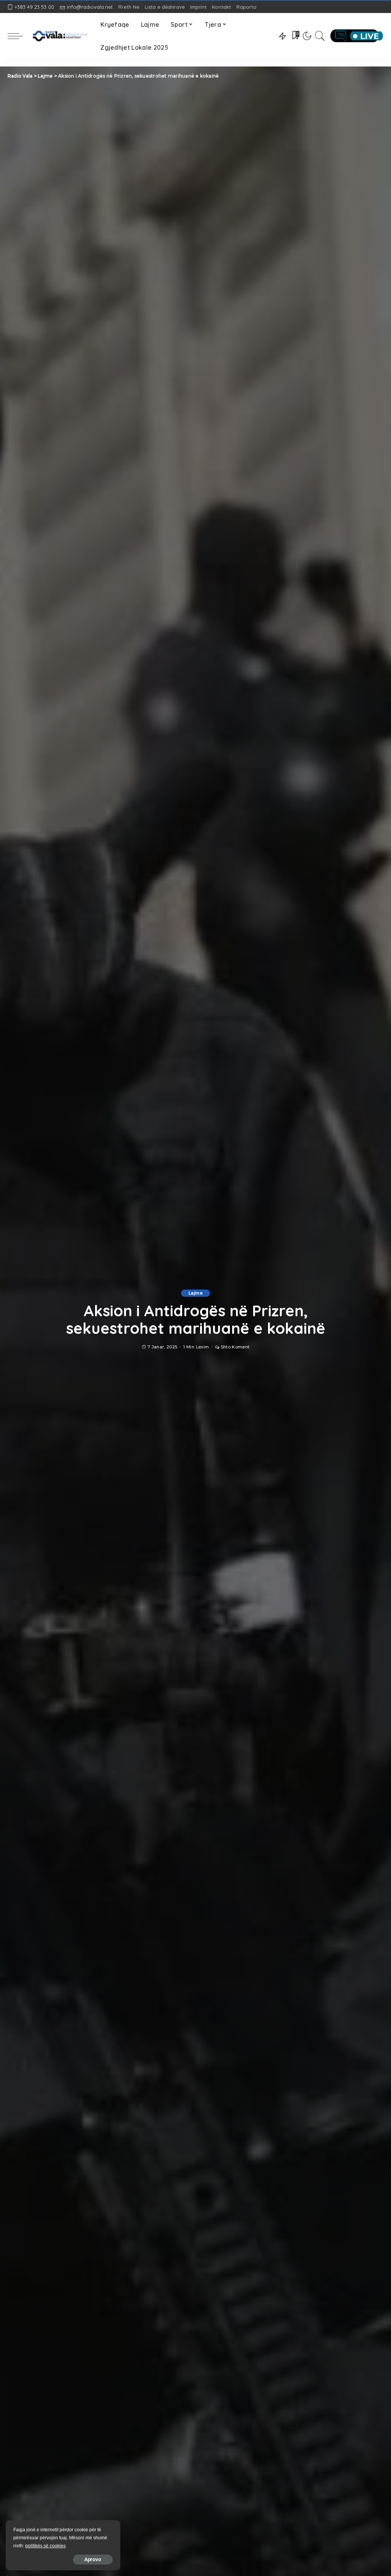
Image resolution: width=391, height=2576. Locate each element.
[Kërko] (320, 36)
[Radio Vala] (60, 36)
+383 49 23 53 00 (34, 7)
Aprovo (93, 2559)
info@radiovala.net (90, 7)
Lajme (195, 1293)
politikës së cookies (45, 2546)
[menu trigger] (19, 36)
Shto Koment (235, 1347)
